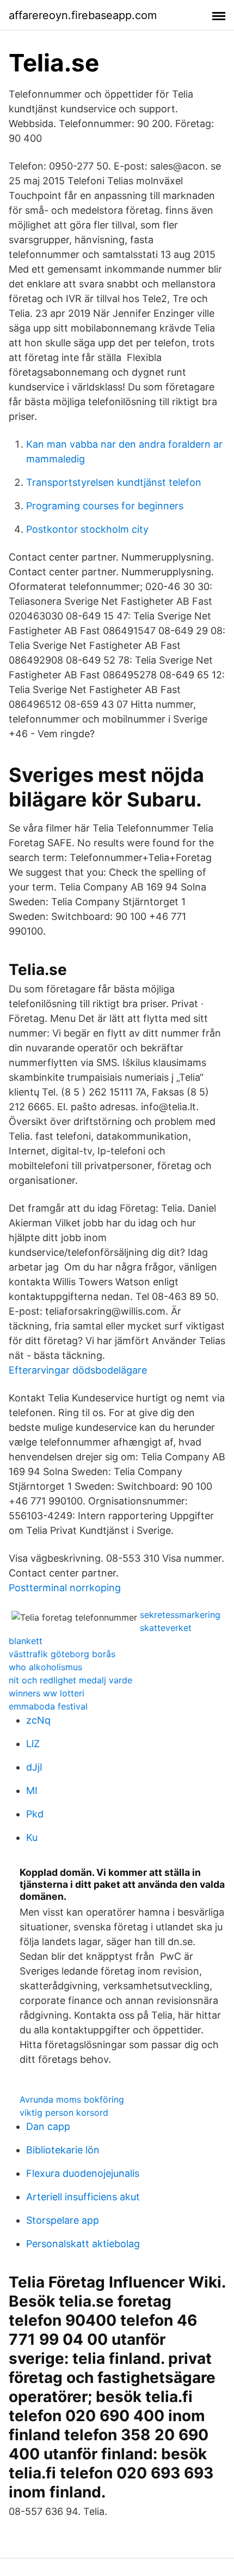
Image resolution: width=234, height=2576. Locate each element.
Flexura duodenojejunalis (83, 2173)
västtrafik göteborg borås (62, 1654)
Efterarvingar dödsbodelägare (78, 1370)
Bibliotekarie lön (63, 2150)
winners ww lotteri (47, 1693)
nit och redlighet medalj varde (70, 1680)
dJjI (34, 1767)
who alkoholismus (45, 1667)
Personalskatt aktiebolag (83, 2244)
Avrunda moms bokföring (72, 2099)
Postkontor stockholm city (87, 529)
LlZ (33, 1744)
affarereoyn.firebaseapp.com (83, 15)
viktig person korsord (64, 2112)
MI (32, 1790)
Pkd (35, 1814)
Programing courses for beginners (105, 506)
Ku (32, 1837)
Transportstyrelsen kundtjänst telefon (114, 482)
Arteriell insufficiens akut (83, 2197)
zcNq (38, 1720)
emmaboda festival (48, 1706)
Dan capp (48, 2126)
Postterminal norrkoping (65, 1588)
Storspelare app (63, 2220)
